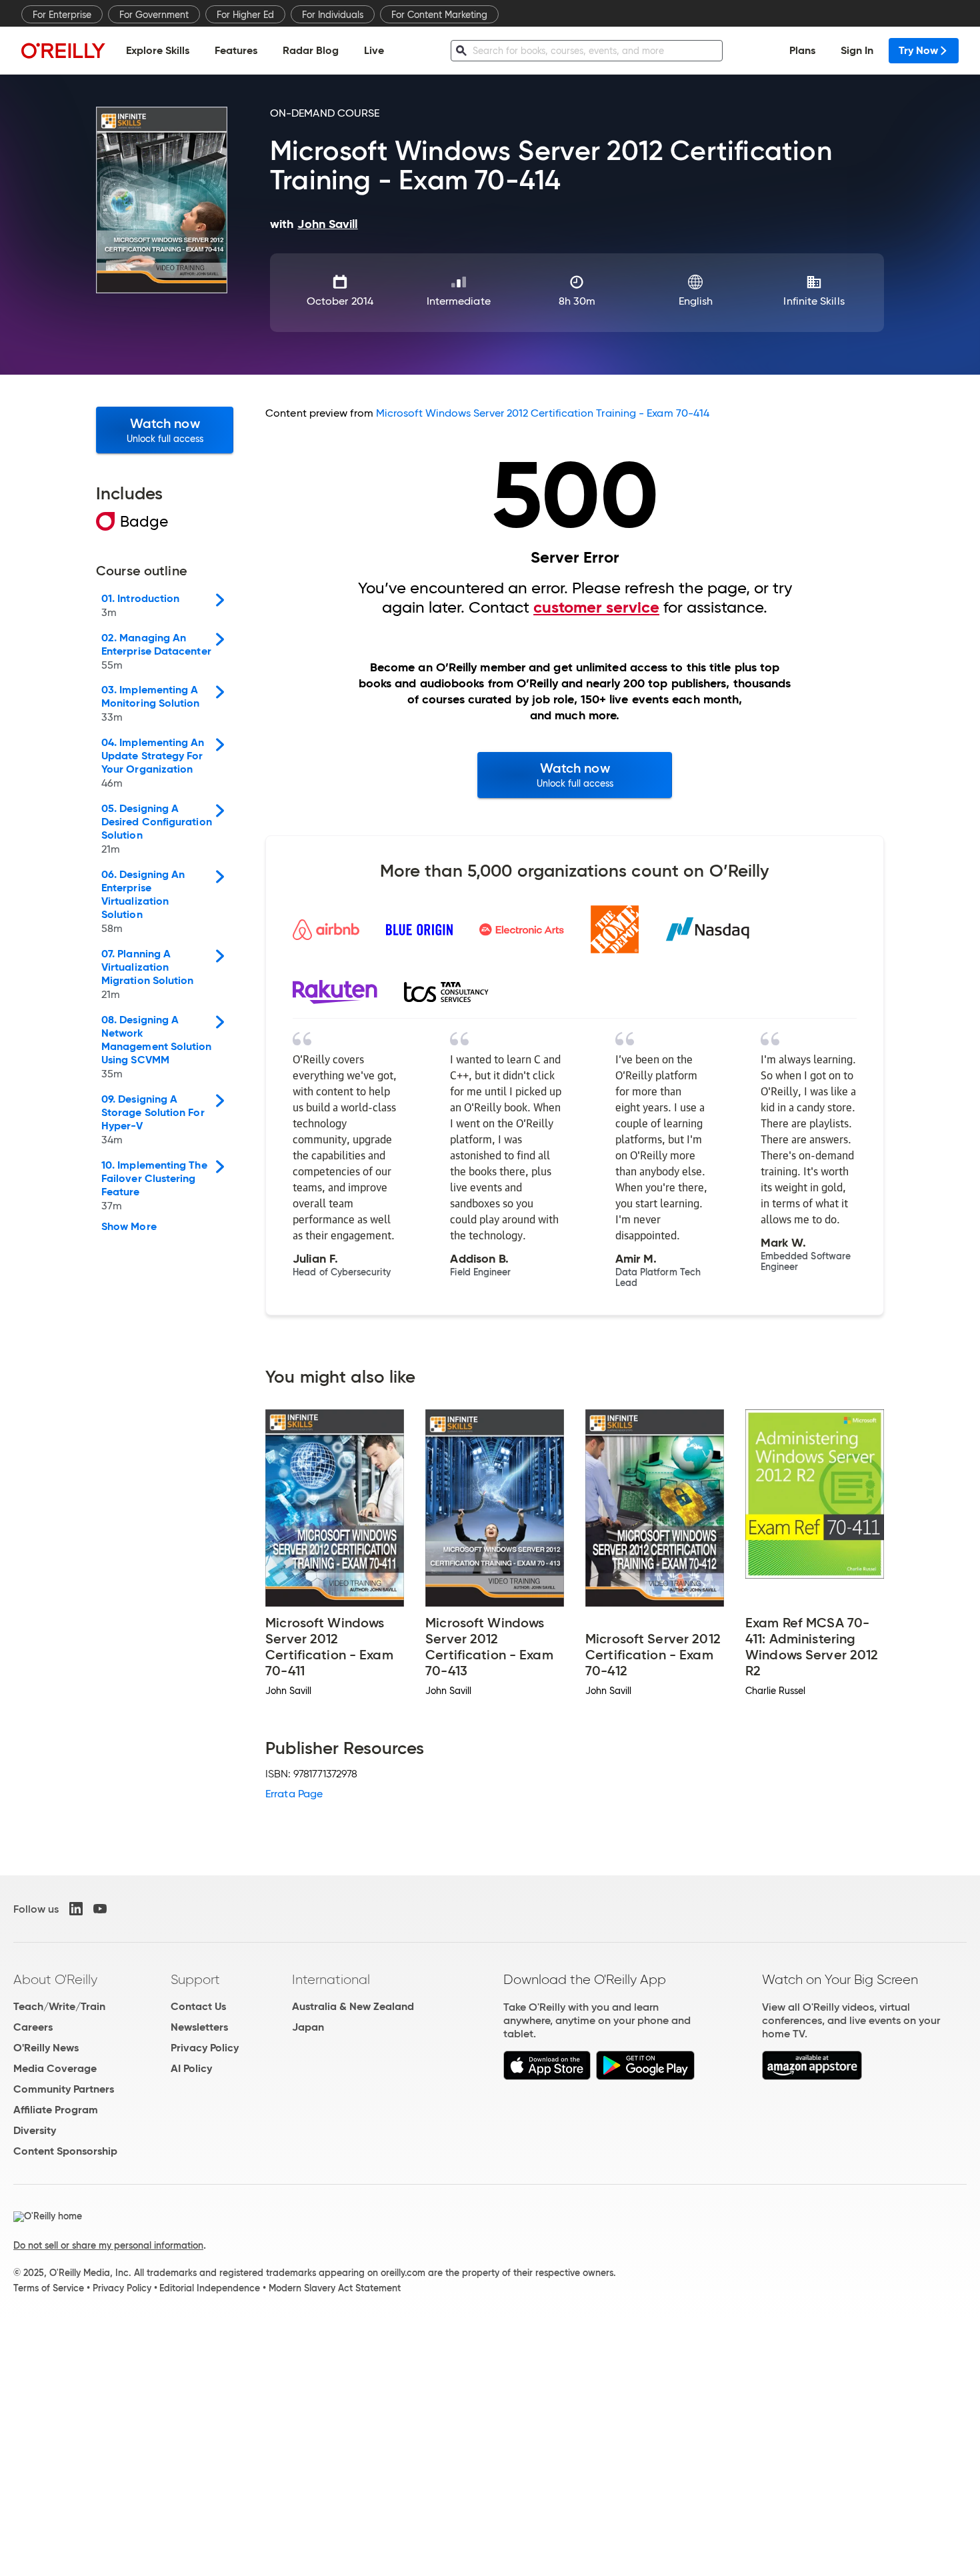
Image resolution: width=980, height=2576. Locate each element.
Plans (802, 50)
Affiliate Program (56, 2110)
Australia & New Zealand (353, 2006)
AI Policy (191, 2068)
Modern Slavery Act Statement (335, 2288)
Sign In (857, 50)
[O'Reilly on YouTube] (100, 1909)
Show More (129, 1227)
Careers (33, 2027)
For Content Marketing (439, 15)
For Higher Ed (245, 15)
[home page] (63, 50)
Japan (308, 2027)
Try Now (918, 50)
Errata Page (294, 1794)
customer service (596, 607)
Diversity (35, 2130)
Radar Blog (311, 50)
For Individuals (333, 15)
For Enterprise (62, 15)
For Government (154, 15)
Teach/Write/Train (59, 2006)
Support (195, 1979)
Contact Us (198, 2006)
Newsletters (199, 2027)
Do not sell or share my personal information (108, 2245)
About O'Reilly (55, 1979)
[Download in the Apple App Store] (547, 2076)
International (331, 1979)
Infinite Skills (814, 301)
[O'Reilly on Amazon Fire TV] (812, 2076)
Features (236, 50)
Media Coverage (55, 2068)
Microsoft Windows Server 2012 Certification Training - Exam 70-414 (543, 413)
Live (374, 50)
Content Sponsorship (65, 2151)
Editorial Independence (210, 2288)
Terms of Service (49, 2288)
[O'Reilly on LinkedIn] (76, 1909)
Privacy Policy (205, 2048)
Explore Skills (158, 50)
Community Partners (64, 2089)
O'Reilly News (46, 2048)
